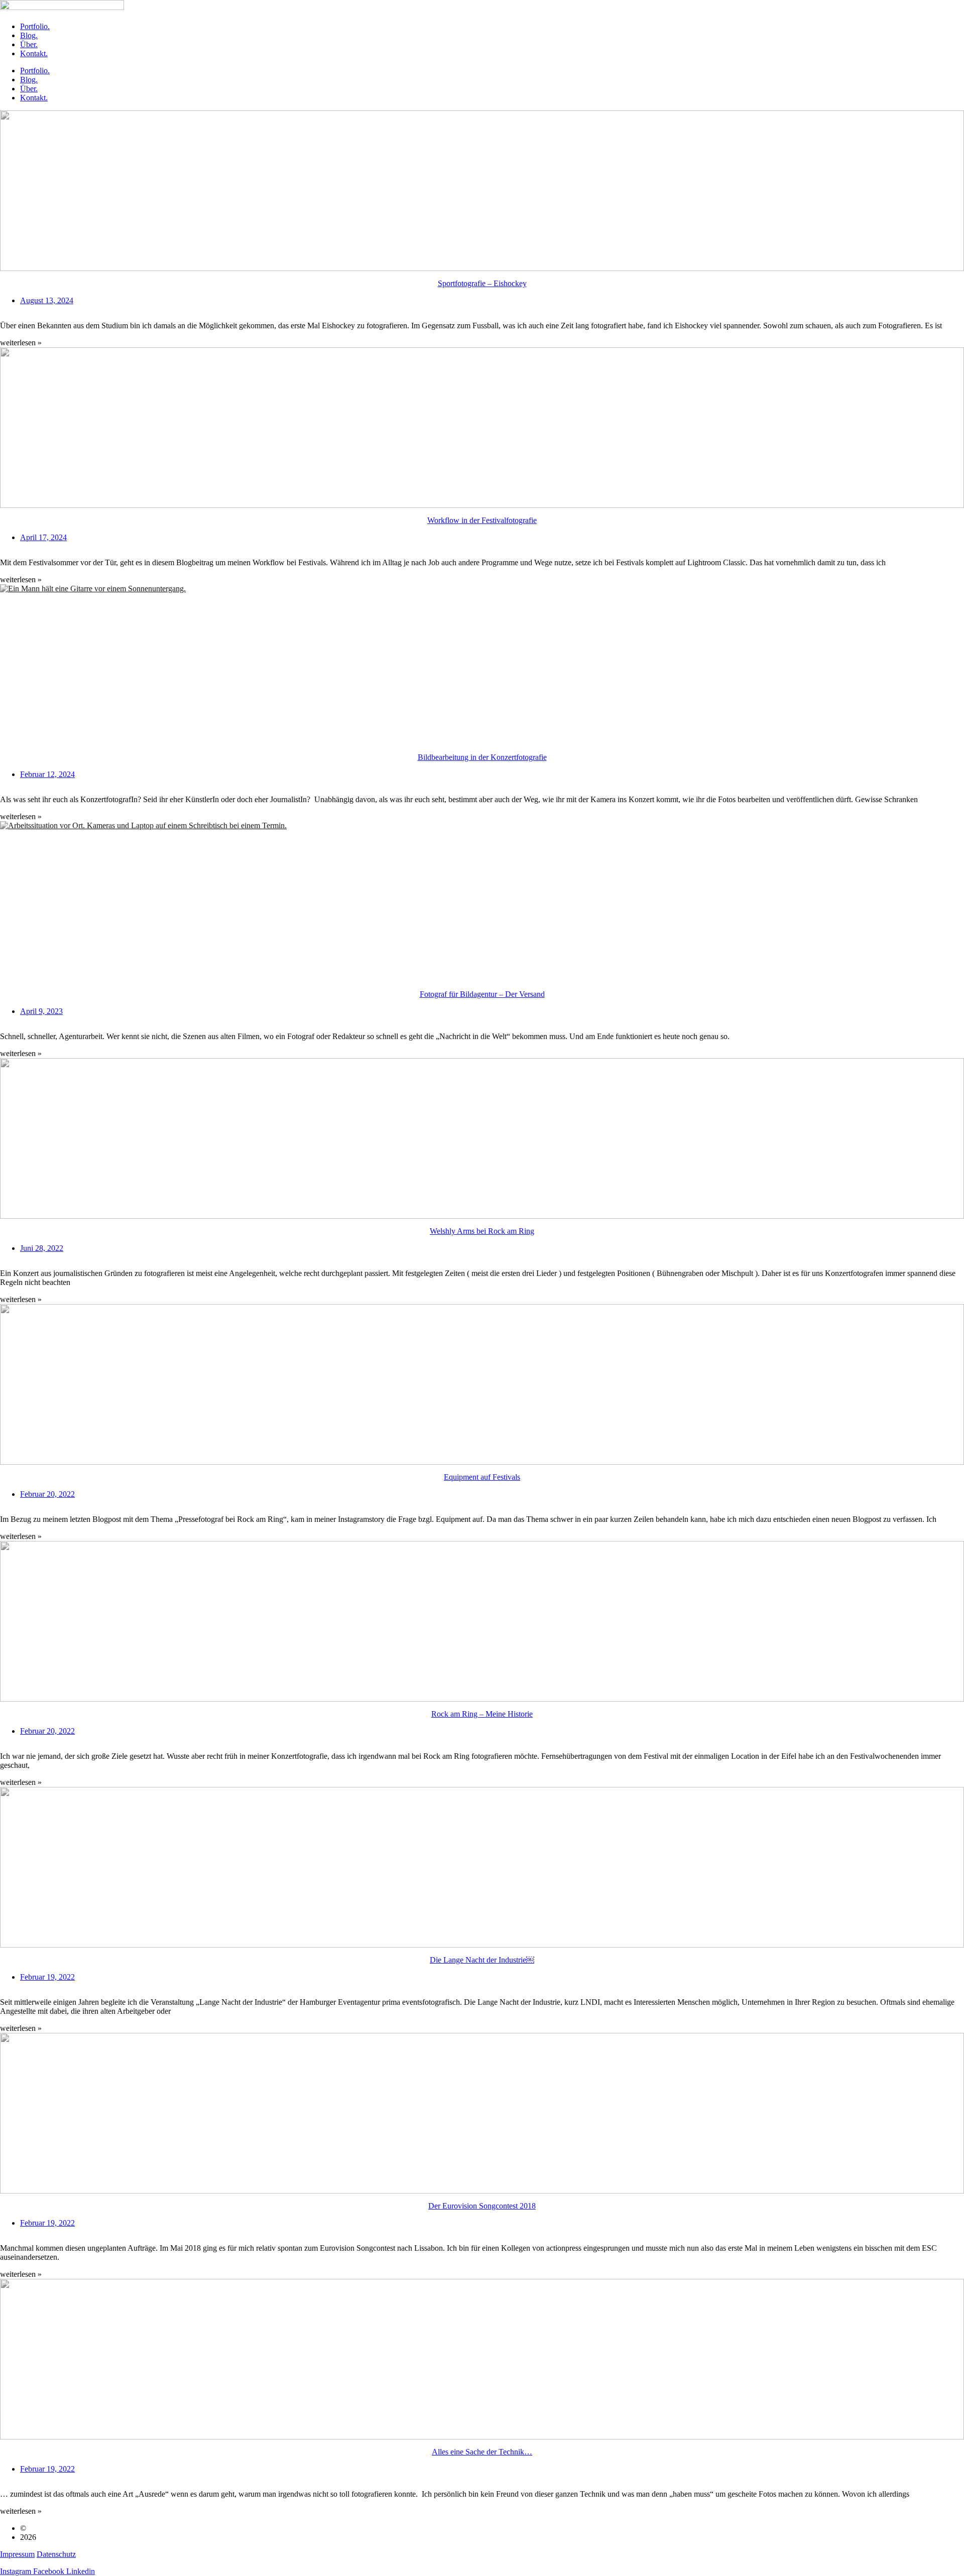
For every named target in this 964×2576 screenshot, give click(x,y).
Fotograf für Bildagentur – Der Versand (482, 994)
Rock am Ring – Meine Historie (482, 1714)
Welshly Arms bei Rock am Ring (482, 1231)
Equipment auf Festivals (482, 1477)
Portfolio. (35, 26)
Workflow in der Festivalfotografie (482, 520)
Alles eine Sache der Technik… (482, 2452)
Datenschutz (56, 2554)
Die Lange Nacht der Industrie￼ (482, 1960)
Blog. (29, 35)
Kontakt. (34, 53)
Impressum (17, 2554)
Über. (29, 44)
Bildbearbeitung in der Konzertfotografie (482, 757)
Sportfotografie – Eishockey (482, 283)
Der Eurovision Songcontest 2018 (482, 2206)
